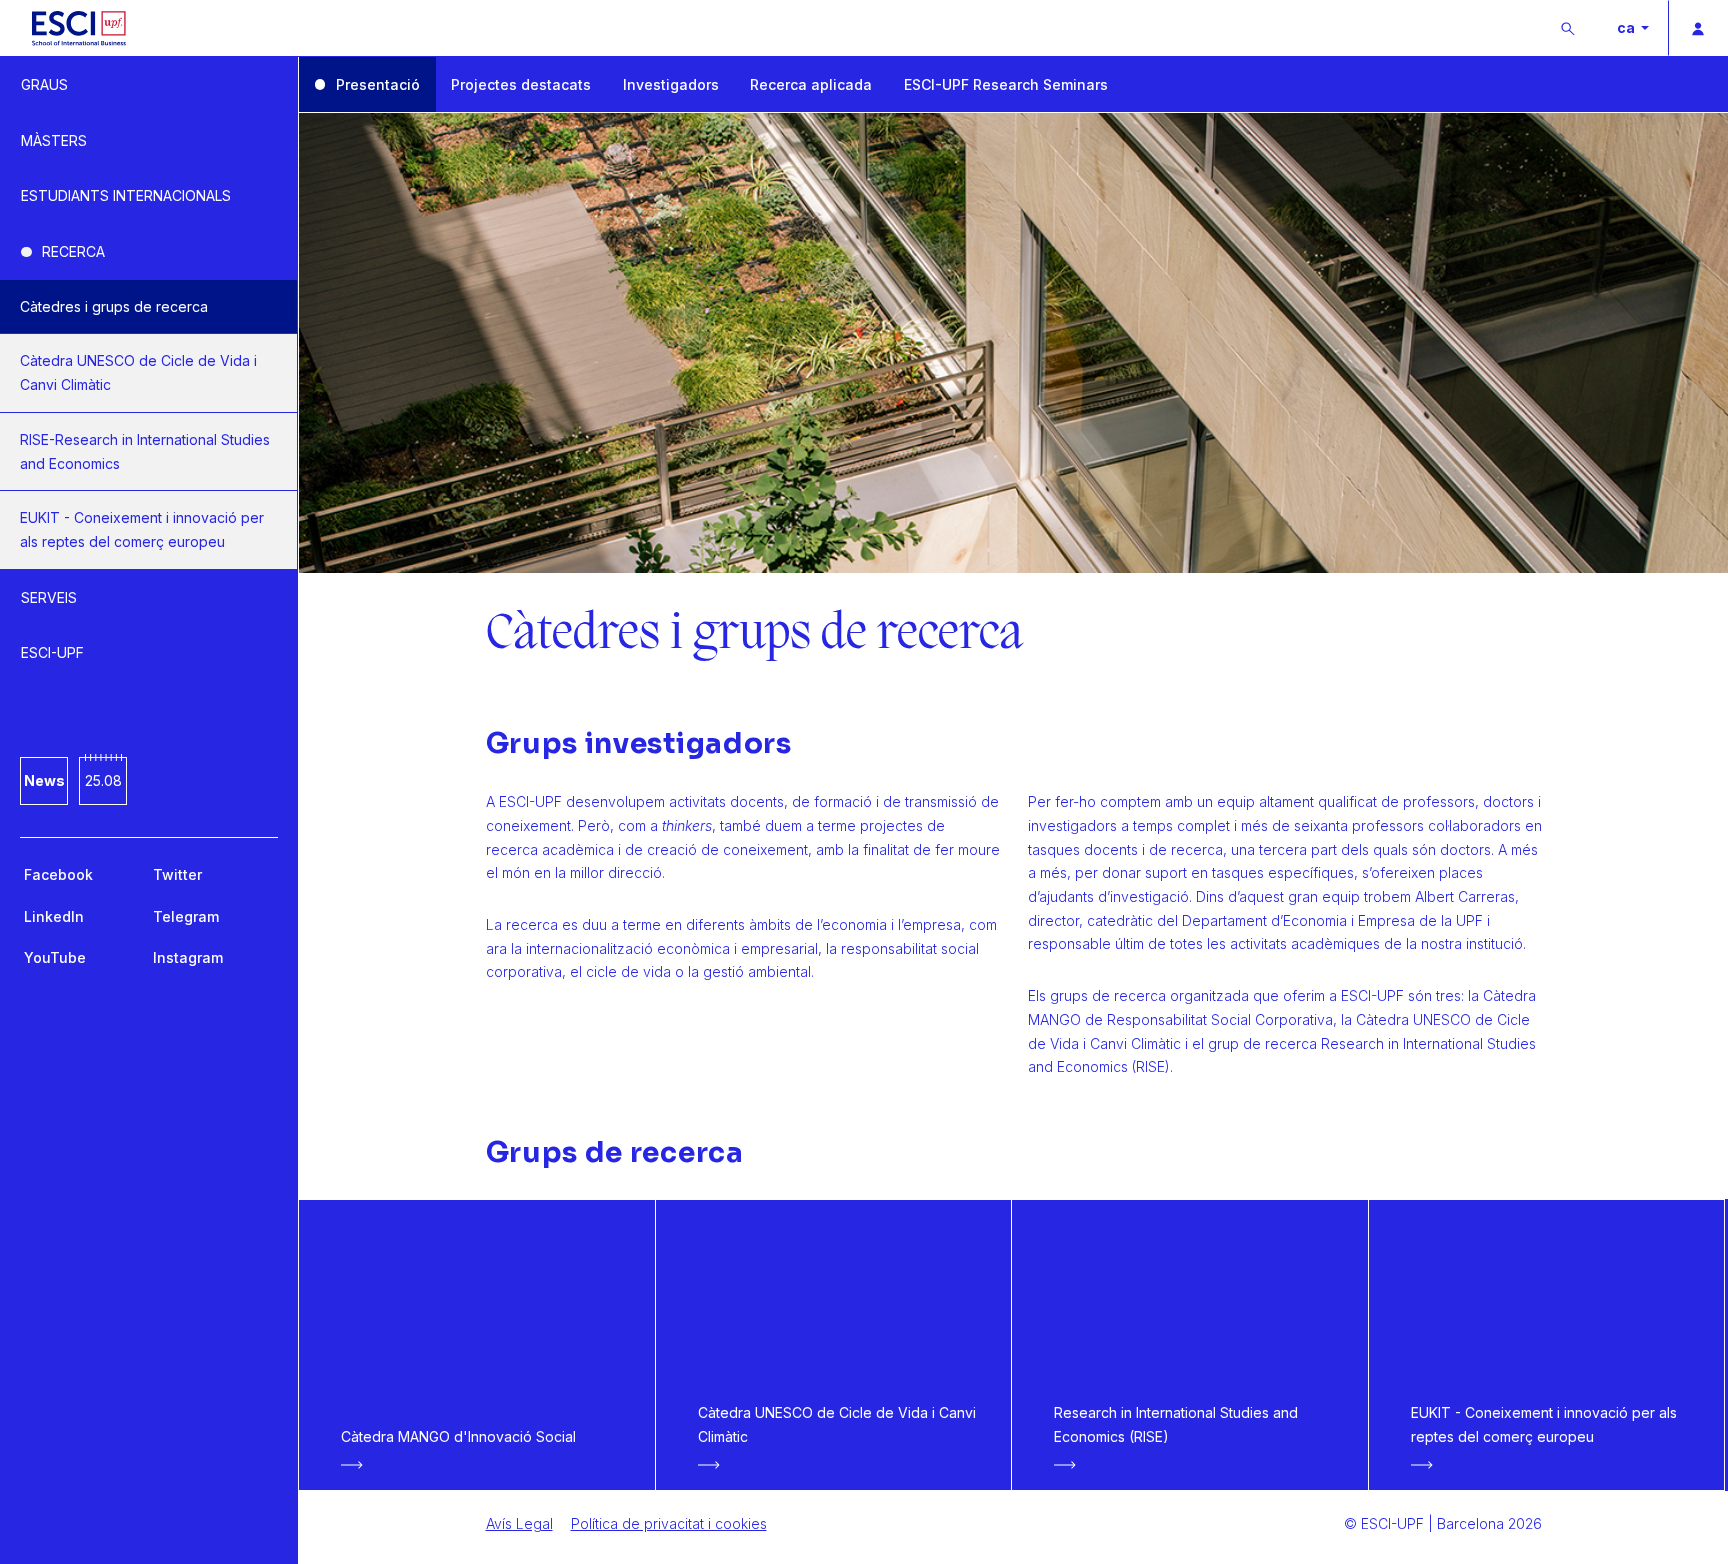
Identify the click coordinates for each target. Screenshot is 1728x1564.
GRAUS (44, 84)
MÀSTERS (54, 140)
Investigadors (671, 84)
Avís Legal (519, 1523)
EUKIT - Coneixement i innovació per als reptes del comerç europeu (142, 529)
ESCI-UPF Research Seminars (1006, 84)
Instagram (188, 957)
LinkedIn (54, 916)
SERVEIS (49, 597)
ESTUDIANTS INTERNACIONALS (126, 195)
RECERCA (73, 251)
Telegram (186, 916)
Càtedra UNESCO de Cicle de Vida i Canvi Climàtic (138, 372)
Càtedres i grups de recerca (114, 306)
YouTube (55, 957)
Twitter (177, 874)
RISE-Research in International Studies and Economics (145, 451)
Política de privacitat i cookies (669, 1523)
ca (1627, 27)
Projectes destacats (521, 84)
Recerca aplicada (811, 84)
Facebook (58, 874)
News (44, 780)
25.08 (103, 780)
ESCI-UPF (52, 652)
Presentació (378, 84)
